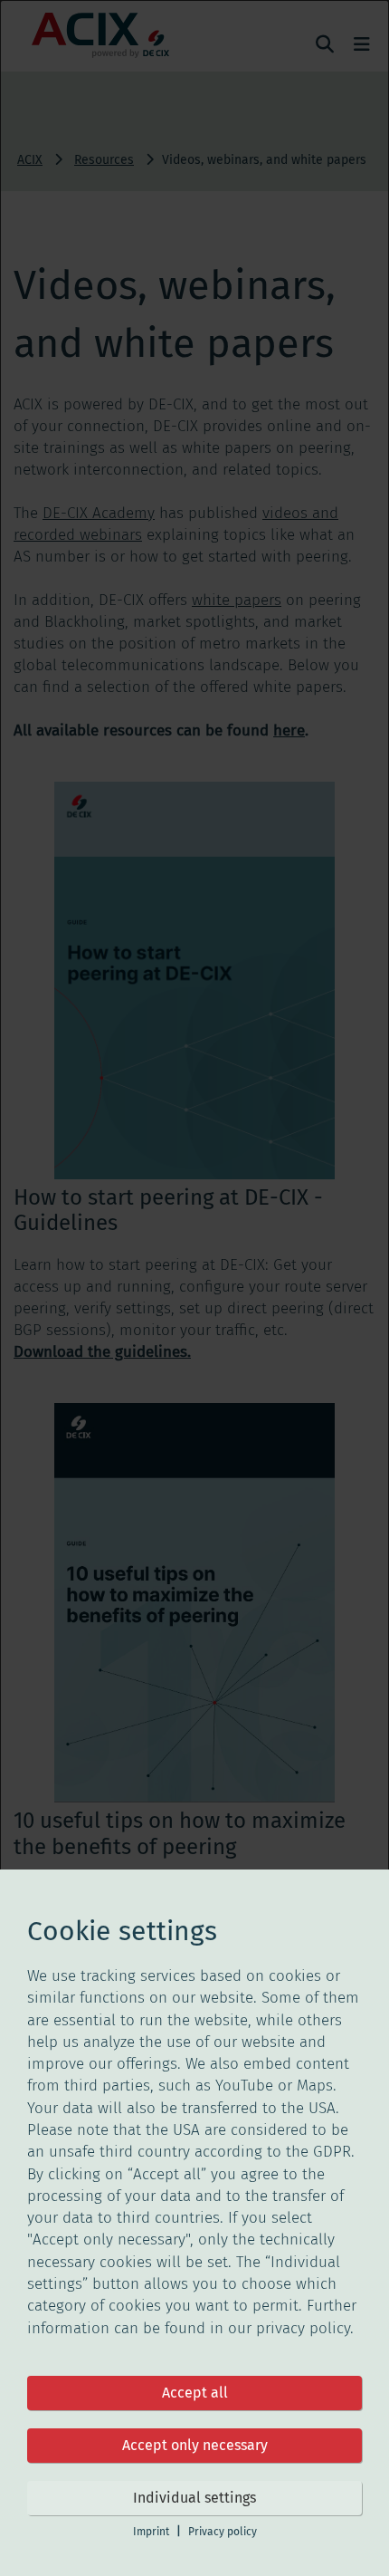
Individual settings (194, 2498)
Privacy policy (223, 2532)
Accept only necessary (195, 2445)
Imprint (151, 2532)
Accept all (195, 2393)
